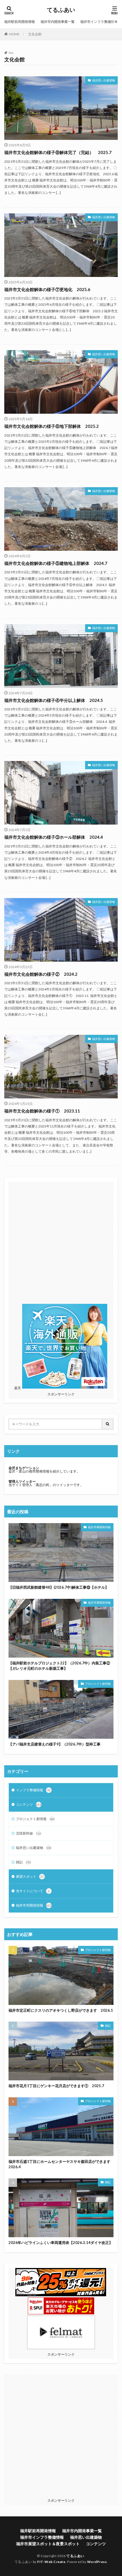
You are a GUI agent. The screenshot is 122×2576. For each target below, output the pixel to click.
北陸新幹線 (29, 1833)
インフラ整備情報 (33, 1790)
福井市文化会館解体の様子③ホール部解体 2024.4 (54, 837)
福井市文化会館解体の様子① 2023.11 (42, 1111)
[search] (108, 1424)
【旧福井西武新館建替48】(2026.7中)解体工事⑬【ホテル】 (59, 1587)
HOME (14, 34)
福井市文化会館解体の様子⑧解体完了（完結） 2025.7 (58, 152)
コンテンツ (29, 1804)
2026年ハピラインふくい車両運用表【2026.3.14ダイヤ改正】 (61, 2243)
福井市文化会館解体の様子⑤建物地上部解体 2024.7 (56, 563)
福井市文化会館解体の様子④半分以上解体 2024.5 (54, 700)
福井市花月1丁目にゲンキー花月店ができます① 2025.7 (56, 2086)
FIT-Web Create (51, 2562)
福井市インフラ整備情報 (99, 22)
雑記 (23, 1862)
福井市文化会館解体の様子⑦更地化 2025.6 (47, 289)
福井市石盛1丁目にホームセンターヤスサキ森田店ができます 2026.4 (61, 2164)
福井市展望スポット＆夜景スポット (48, 2544)
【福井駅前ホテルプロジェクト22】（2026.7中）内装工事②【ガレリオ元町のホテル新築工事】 (59, 1666)
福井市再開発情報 (99, 1527)
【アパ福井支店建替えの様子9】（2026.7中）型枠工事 (54, 1744)
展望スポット (30, 1876)
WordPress (97, 2562)
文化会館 (35, 34)
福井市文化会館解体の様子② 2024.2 (41, 974)
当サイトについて (33, 1891)
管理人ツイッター (22, 1481)
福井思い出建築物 (104, 80)
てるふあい (61, 10)
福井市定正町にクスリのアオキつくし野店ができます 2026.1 (61, 2010)
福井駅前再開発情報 (20, 22)
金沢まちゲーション (24, 1468)
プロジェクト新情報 (98, 1684)
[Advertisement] (61, 1243)
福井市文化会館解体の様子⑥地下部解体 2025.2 (51, 426)
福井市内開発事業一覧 (58, 22)
